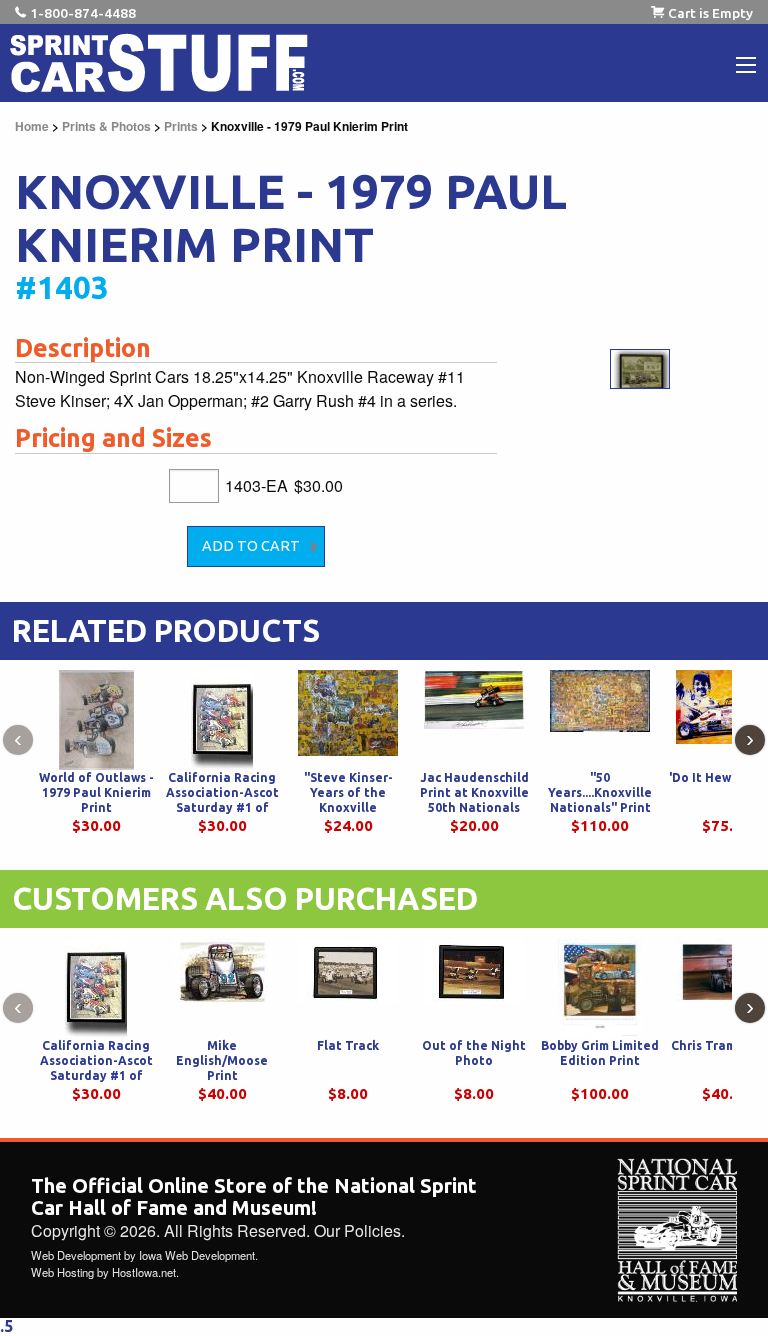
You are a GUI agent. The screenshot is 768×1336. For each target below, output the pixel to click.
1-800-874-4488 (83, 13)
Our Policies (357, 1230)
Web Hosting (62, 1272)
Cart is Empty (710, 13)
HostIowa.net (144, 1272)
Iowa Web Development (197, 1255)
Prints (181, 126)
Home (32, 126)
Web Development (76, 1255)
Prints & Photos (106, 126)
